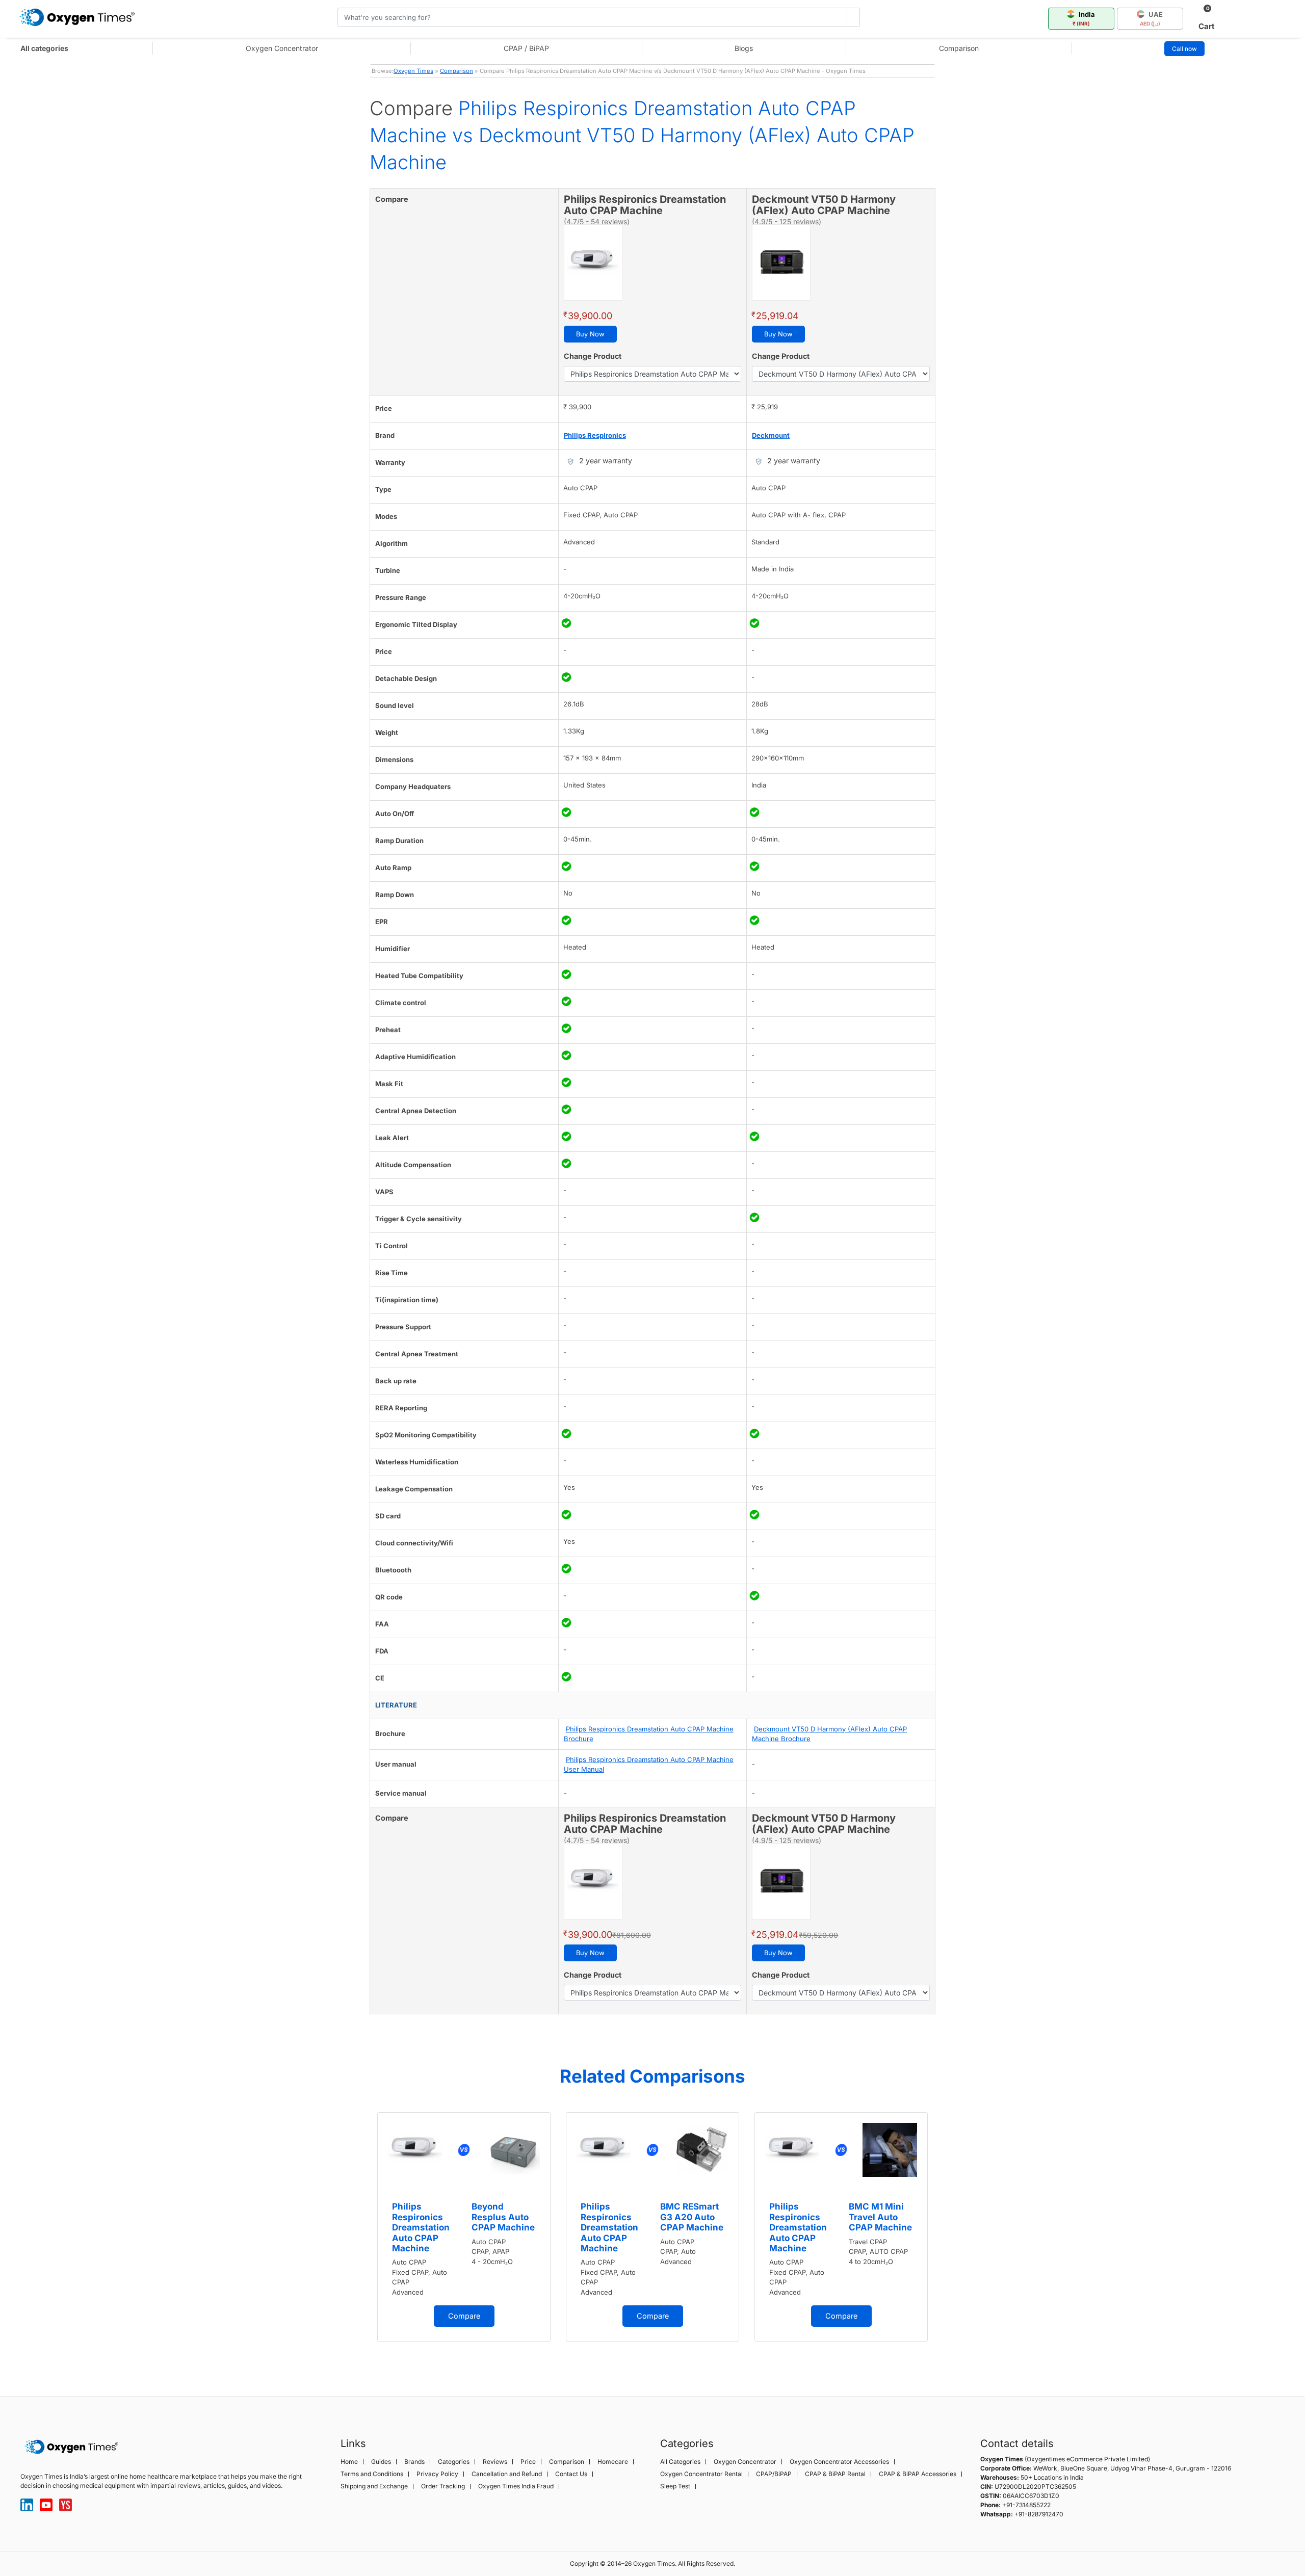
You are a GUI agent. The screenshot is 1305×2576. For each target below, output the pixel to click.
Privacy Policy (437, 2474)
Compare (464, 2316)
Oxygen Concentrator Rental (701, 2474)
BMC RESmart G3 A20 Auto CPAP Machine (692, 2217)
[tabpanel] (464, 2227)
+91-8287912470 (1039, 2514)
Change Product (593, 356)
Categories (454, 2462)
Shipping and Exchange (374, 2486)
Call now (1184, 49)
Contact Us (571, 2474)
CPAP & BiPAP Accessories (918, 2474)
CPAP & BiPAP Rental (835, 2474)
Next (946, 2238)
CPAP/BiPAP (774, 2474)
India (1084, 18)
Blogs (744, 48)
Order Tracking (443, 2486)
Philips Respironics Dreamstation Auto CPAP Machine (421, 2227)
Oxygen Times (413, 71)
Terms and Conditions (372, 2474)
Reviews (495, 2462)
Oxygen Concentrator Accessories (839, 2462)
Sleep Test (675, 2486)
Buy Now (590, 334)
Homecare (613, 2462)
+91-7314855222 (1026, 2505)
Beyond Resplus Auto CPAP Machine (503, 2217)
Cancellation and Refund (507, 2474)
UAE (1152, 18)
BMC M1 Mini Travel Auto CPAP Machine (880, 2217)
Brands (414, 2462)
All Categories (680, 2462)
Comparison (959, 48)
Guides (381, 2462)
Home (349, 2462)
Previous (359, 2238)
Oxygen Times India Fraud (516, 2486)
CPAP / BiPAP (526, 48)
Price (528, 2462)
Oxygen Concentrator (282, 48)
